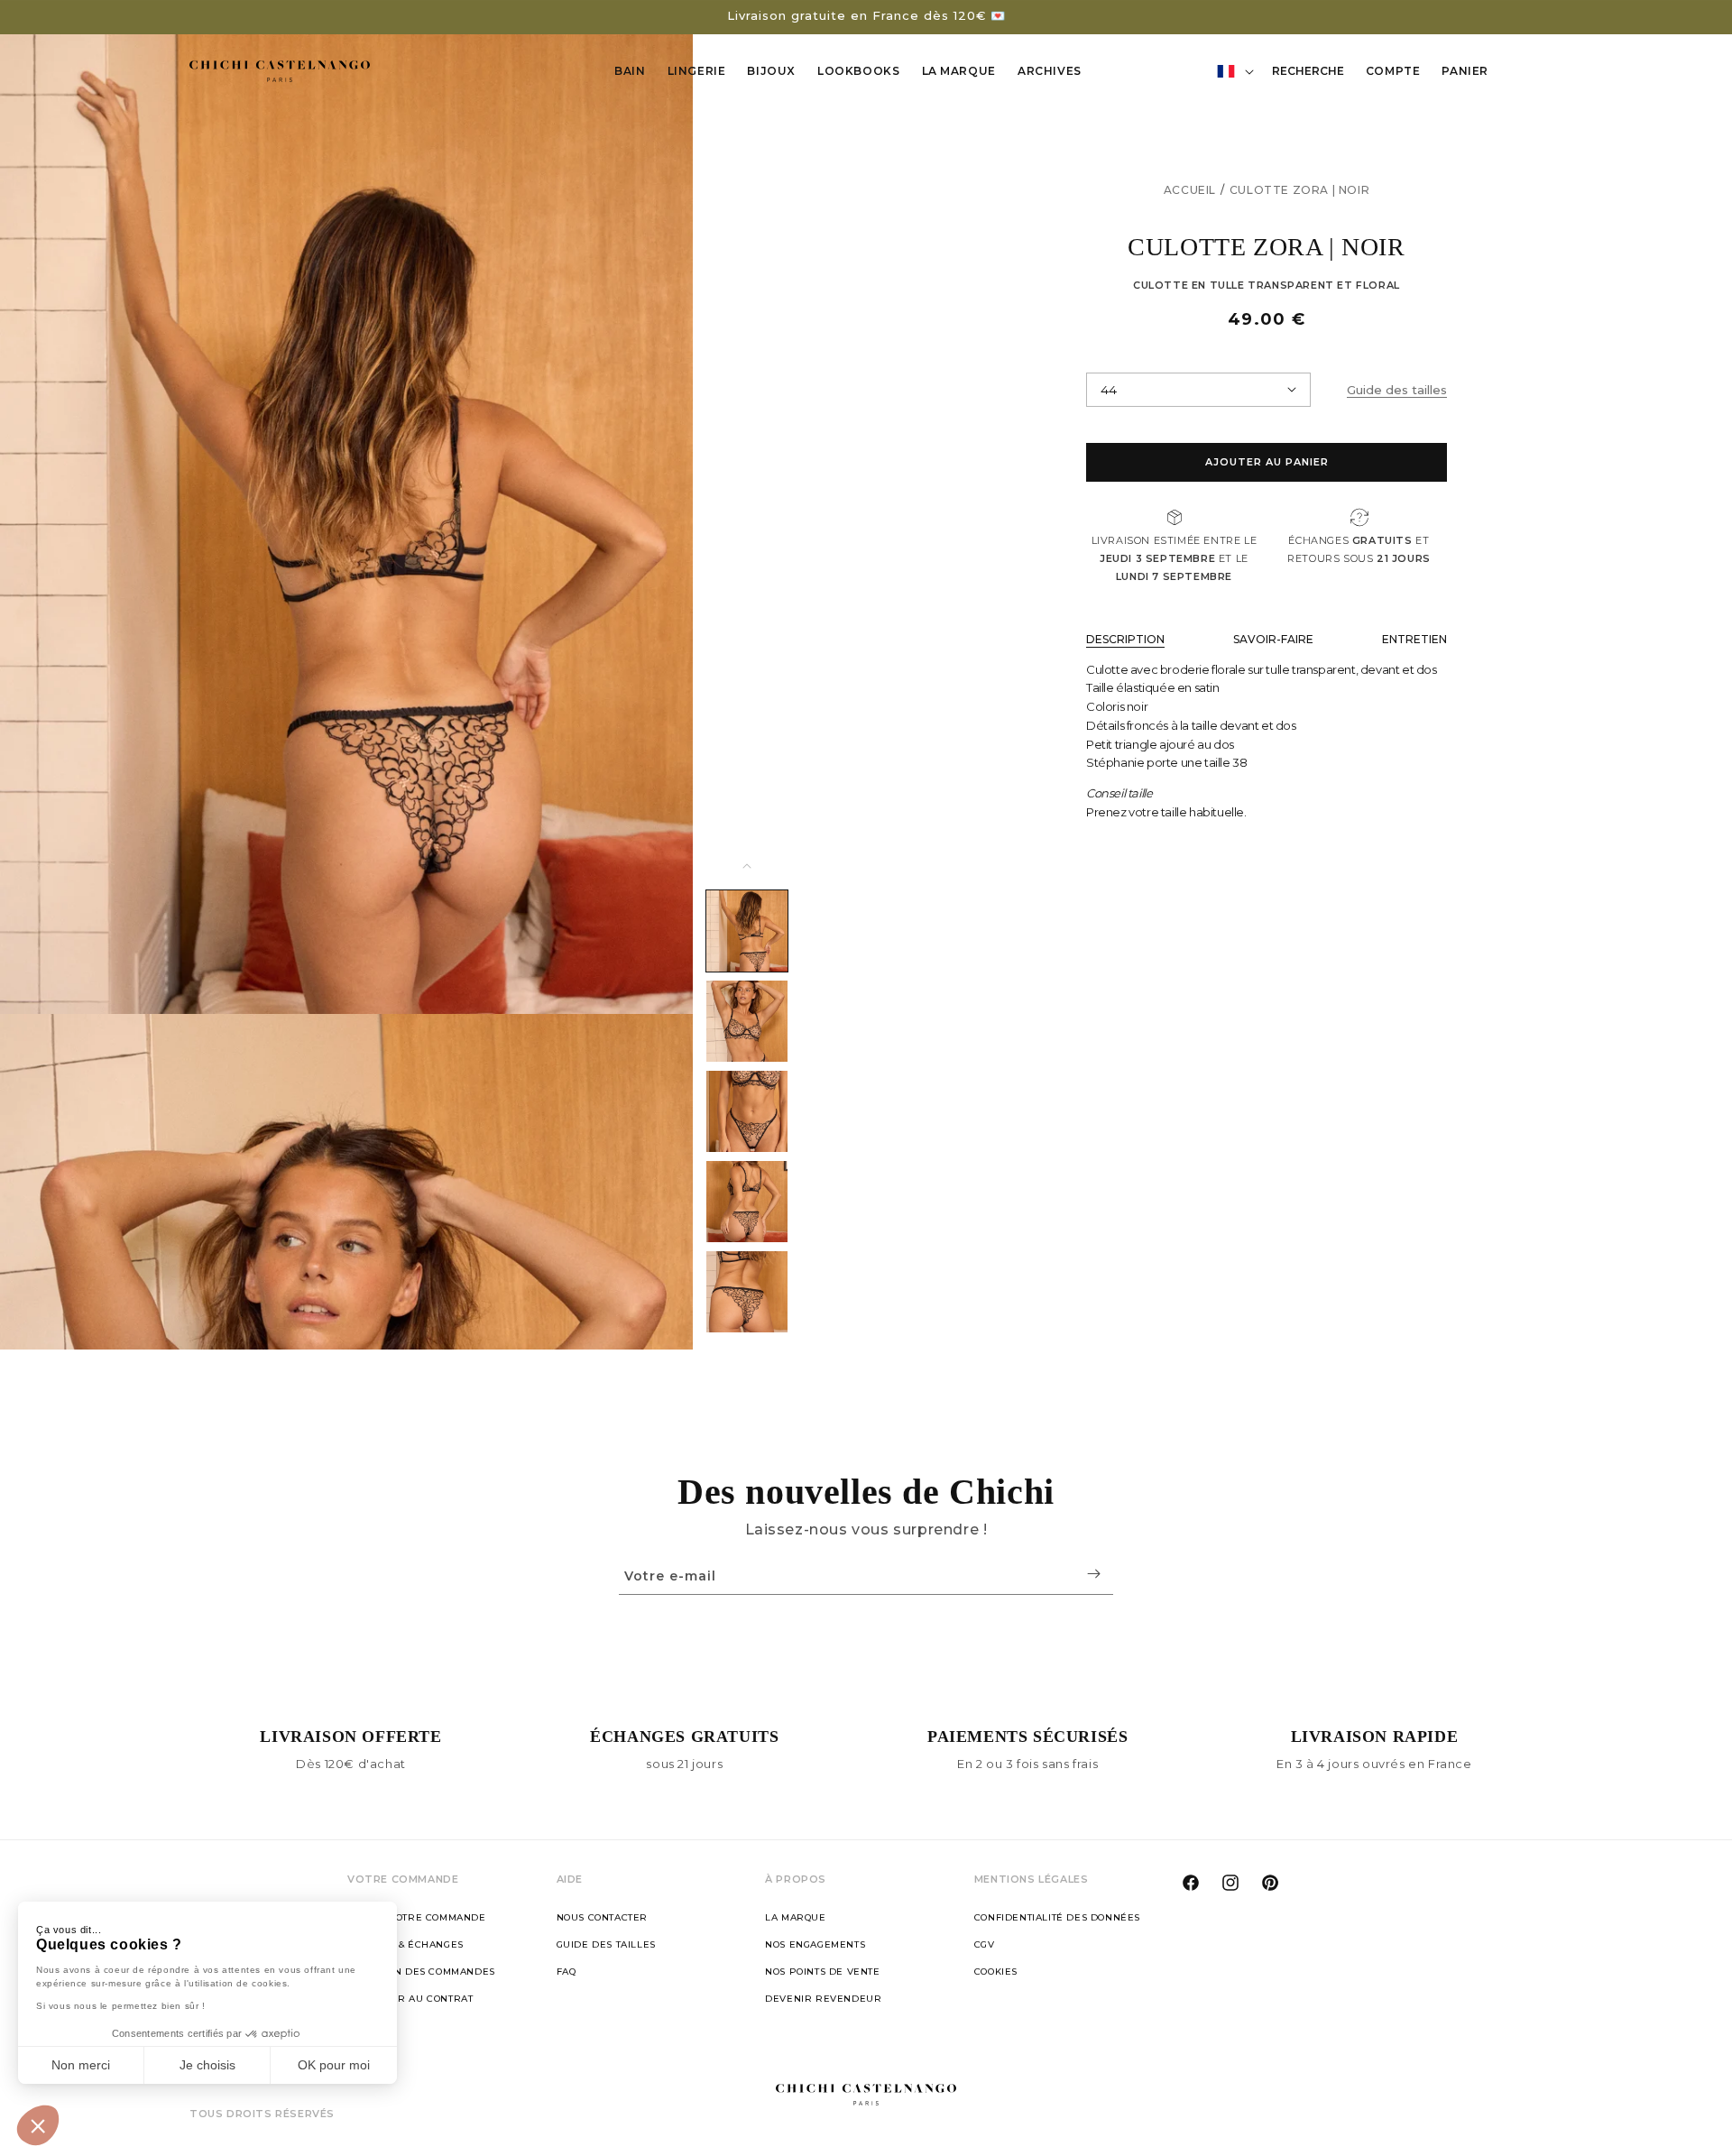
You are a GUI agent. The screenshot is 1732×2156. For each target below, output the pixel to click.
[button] (38, 2125)
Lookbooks (858, 71)
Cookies (996, 1972)
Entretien (1414, 639)
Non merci (81, 2065)
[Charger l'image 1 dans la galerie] (747, 931)
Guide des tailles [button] (1397, 390)
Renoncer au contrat (410, 1999)
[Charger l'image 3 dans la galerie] (747, 1111)
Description (1125, 639)
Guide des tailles (606, 1944)
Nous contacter (602, 1917)
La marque (795, 1917)
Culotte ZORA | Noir (1299, 190)
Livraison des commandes (421, 1972)
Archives (1050, 71)
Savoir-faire (1273, 639)
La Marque (959, 71)
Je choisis (207, 2065)
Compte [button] (1398, 74)
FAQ (567, 1972)
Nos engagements (815, 1944)
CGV (985, 1944)
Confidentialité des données (1057, 1917)
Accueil (1190, 190)
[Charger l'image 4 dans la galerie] (747, 1202)
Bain (630, 71)
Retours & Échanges (405, 1944)
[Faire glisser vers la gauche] (747, 866)
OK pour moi (334, 2065)
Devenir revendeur (823, 1999)
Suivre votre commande (417, 1917)
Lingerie (697, 71)
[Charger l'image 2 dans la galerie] (747, 1021)
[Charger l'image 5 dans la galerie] (747, 1292)
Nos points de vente (822, 1972)
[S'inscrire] (1093, 1574)
